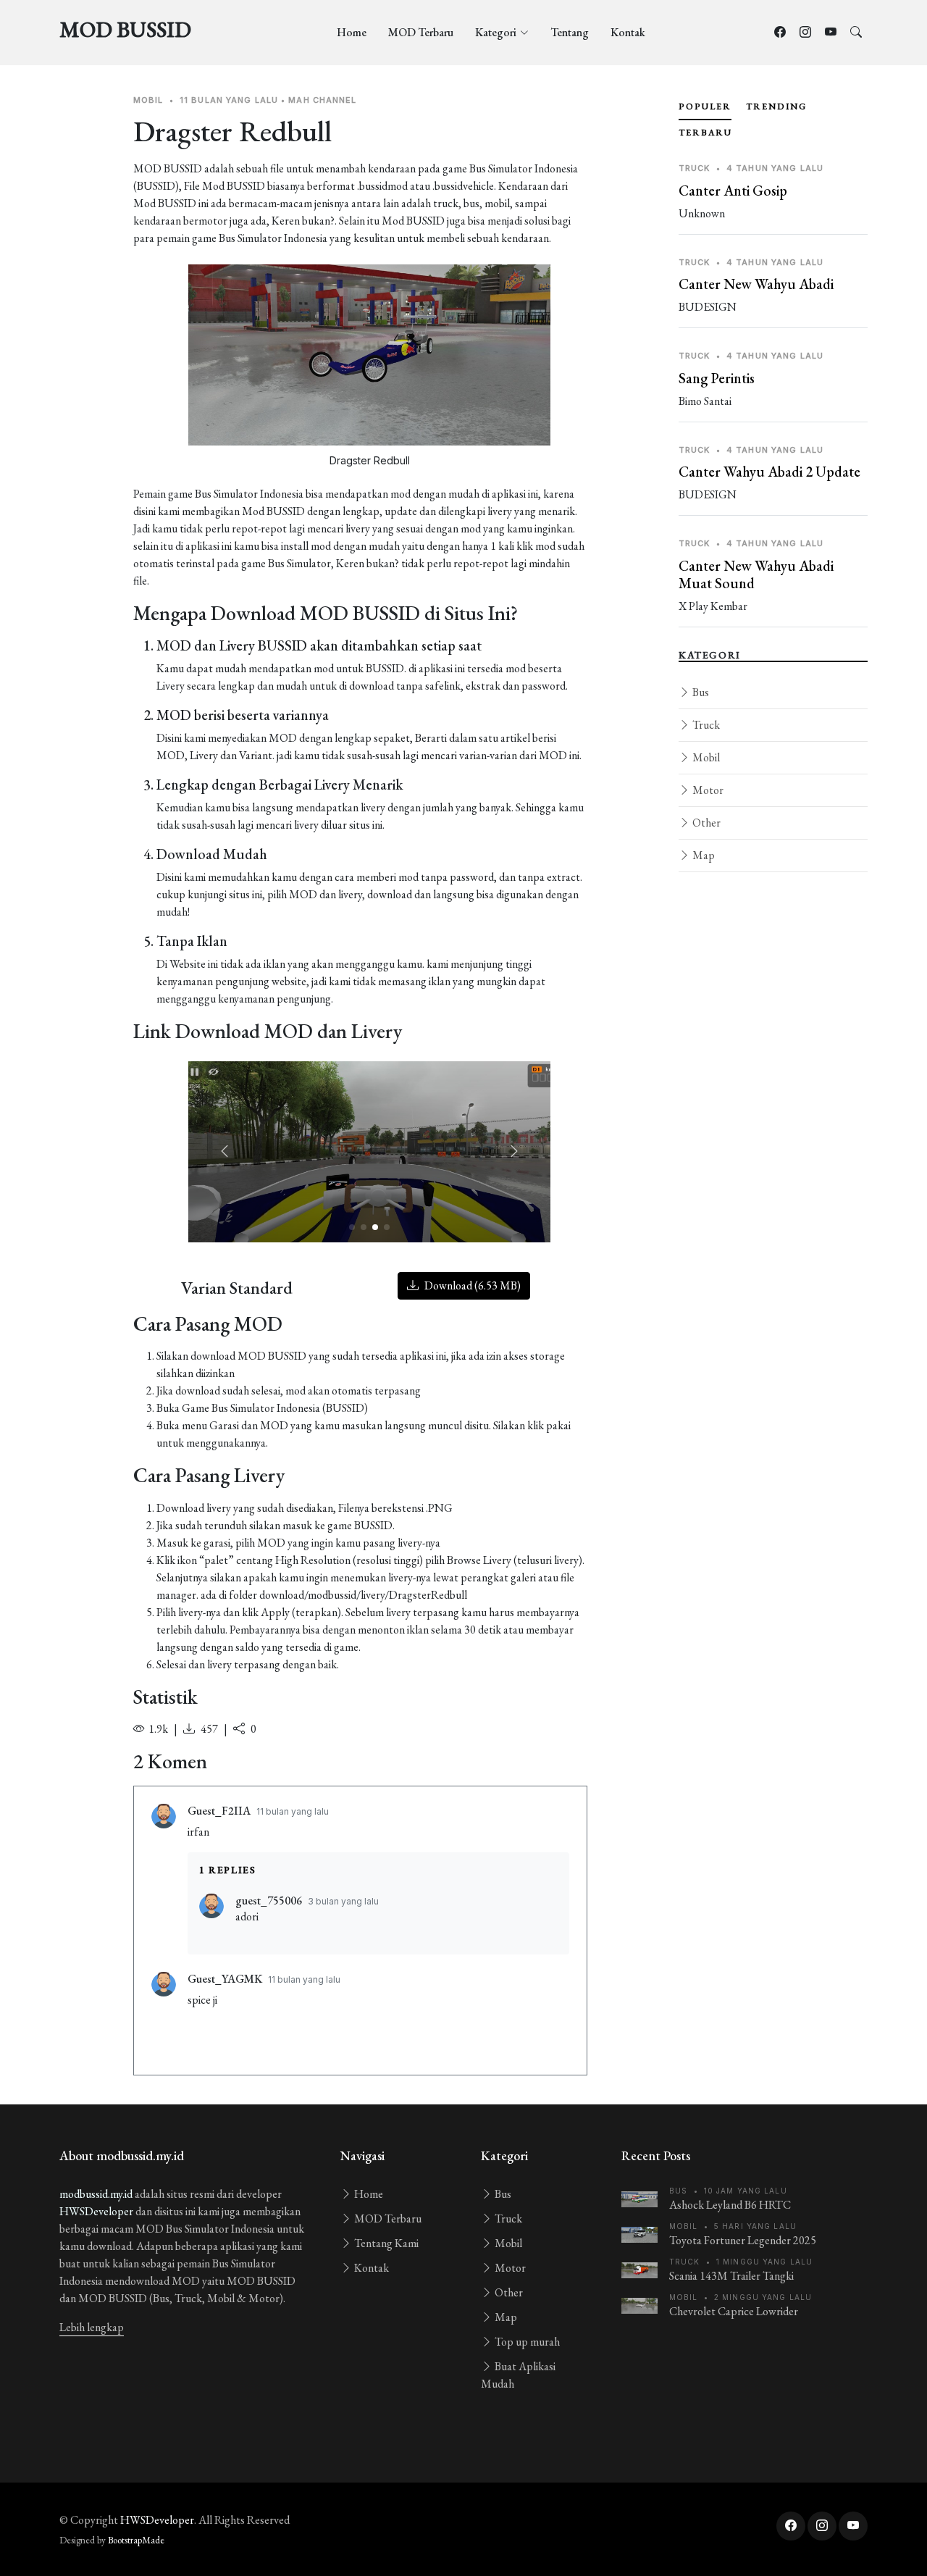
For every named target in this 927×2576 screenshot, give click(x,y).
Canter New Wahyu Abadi (756, 284)
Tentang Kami (385, 2243)
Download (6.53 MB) (471, 1285)
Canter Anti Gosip (733, 191)
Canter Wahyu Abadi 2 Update (769, 472)
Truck (705, 725)
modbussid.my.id (96, 2194)
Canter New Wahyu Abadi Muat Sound (756, 574)
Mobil (705, 757)
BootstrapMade (136, 2540)
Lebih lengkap (92, 2327)
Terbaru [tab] (705, 133)
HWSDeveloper (96, 2211)
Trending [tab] (776, 106)
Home (352, 32)
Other (705, 823)
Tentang (570, 32)
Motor (707, 790)
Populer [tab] (705, 106)
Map (702, 855)
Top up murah (526, 2342)
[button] (514, 1152)
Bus (700, 692)
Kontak (628, 32)
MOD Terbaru (421, 32)
